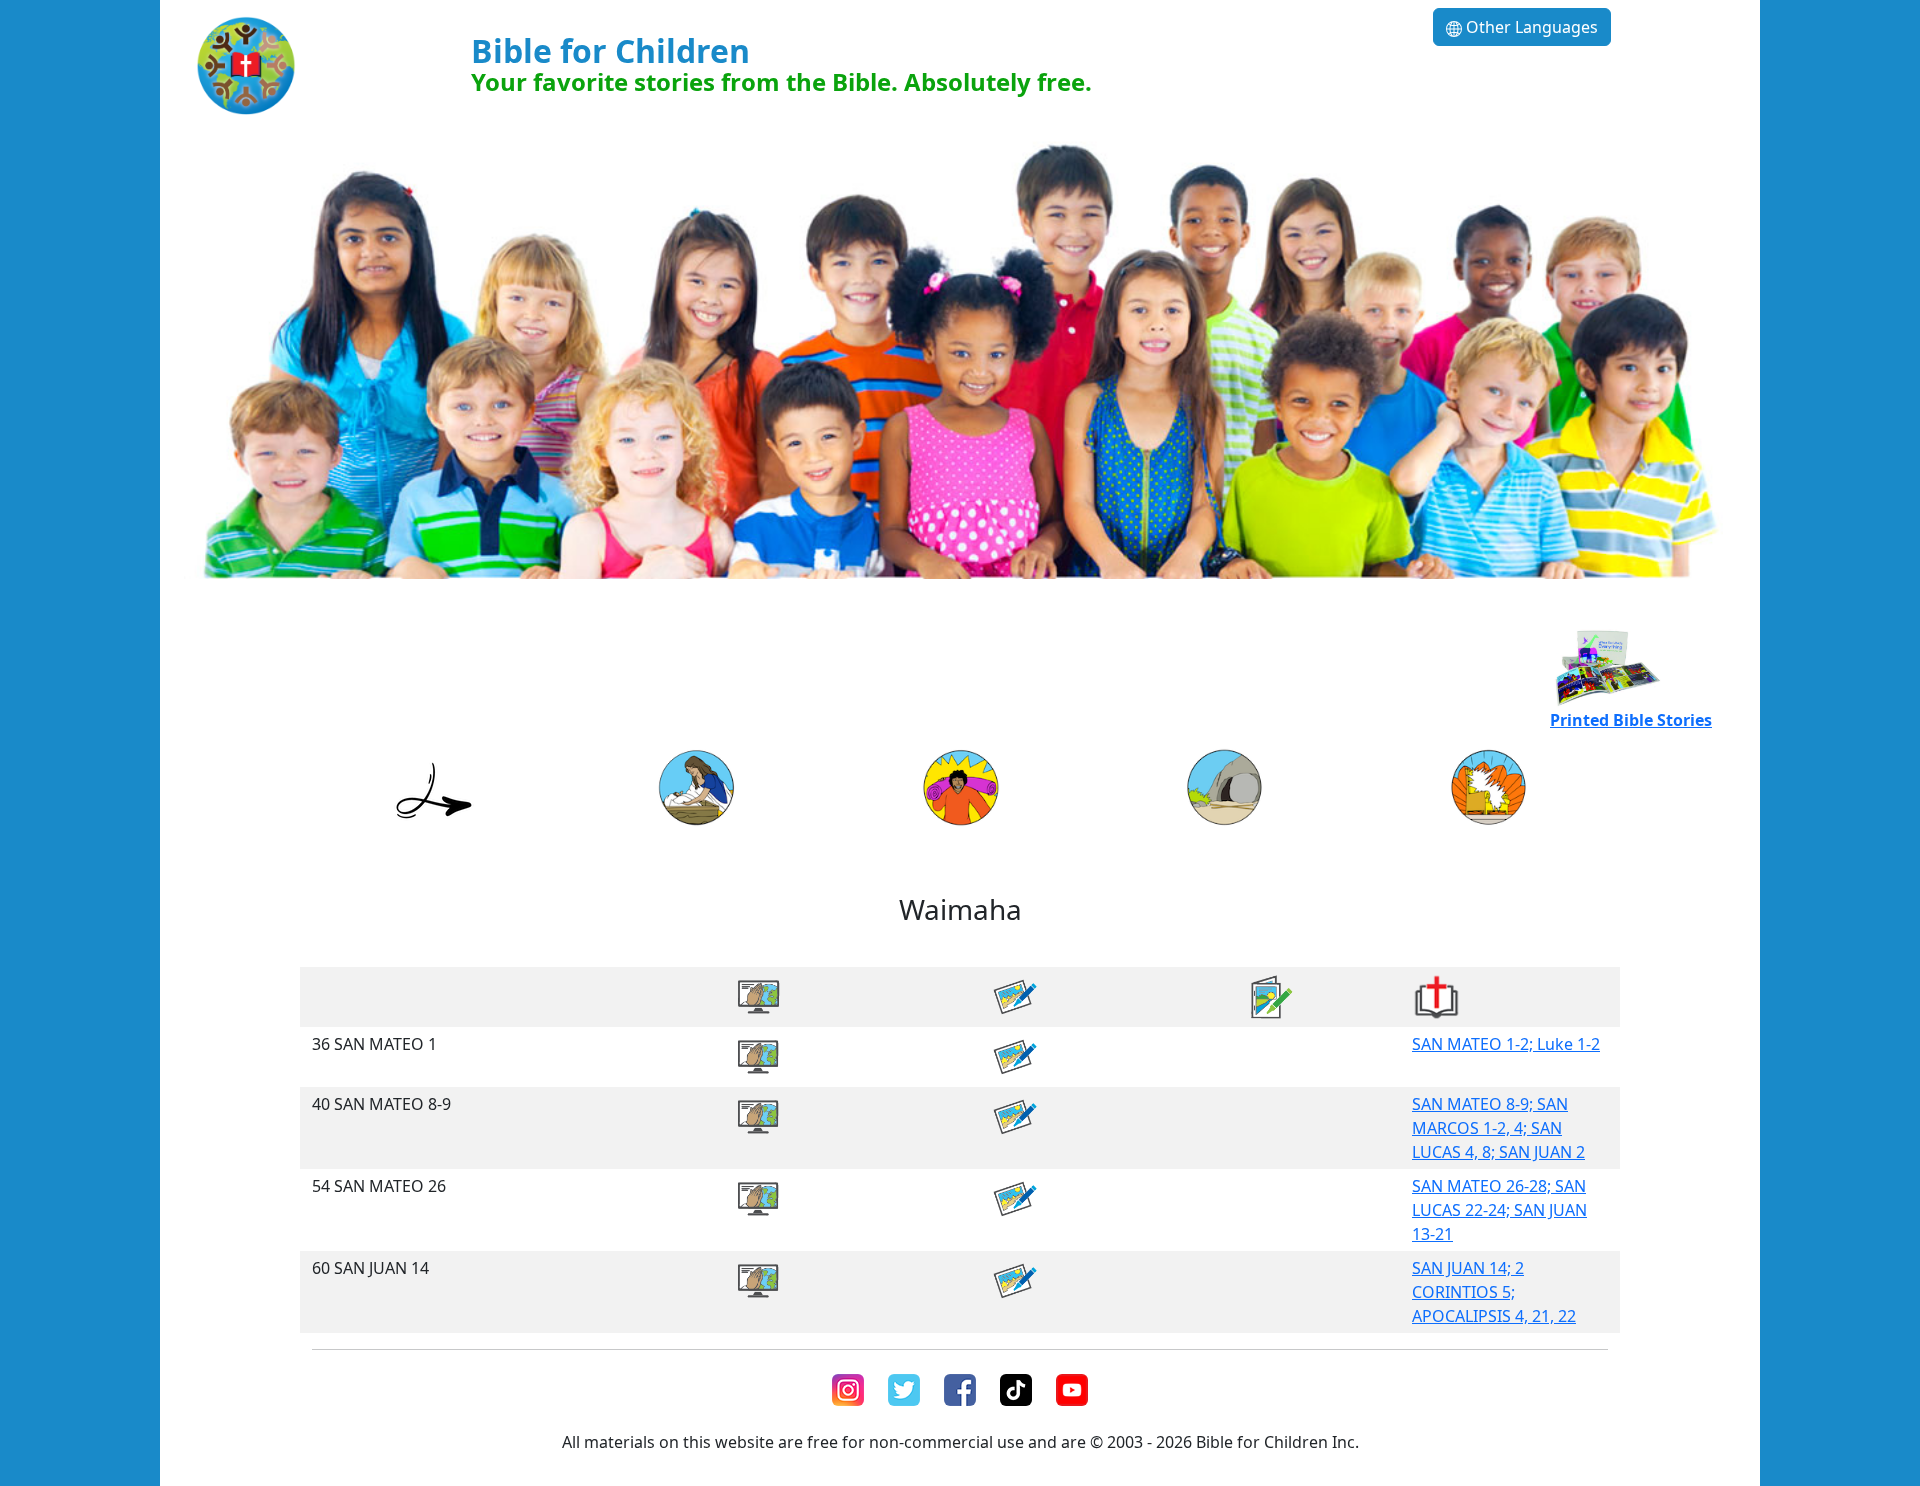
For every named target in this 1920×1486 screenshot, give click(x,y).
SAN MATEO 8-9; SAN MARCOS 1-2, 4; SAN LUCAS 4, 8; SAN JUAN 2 (1498, 1128)
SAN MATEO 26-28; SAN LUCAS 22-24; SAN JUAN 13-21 (1499, 1210)
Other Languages (1530, 27)
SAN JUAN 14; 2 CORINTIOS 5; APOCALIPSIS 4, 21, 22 (1494, 1292)
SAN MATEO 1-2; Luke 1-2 (1506, 1044)
